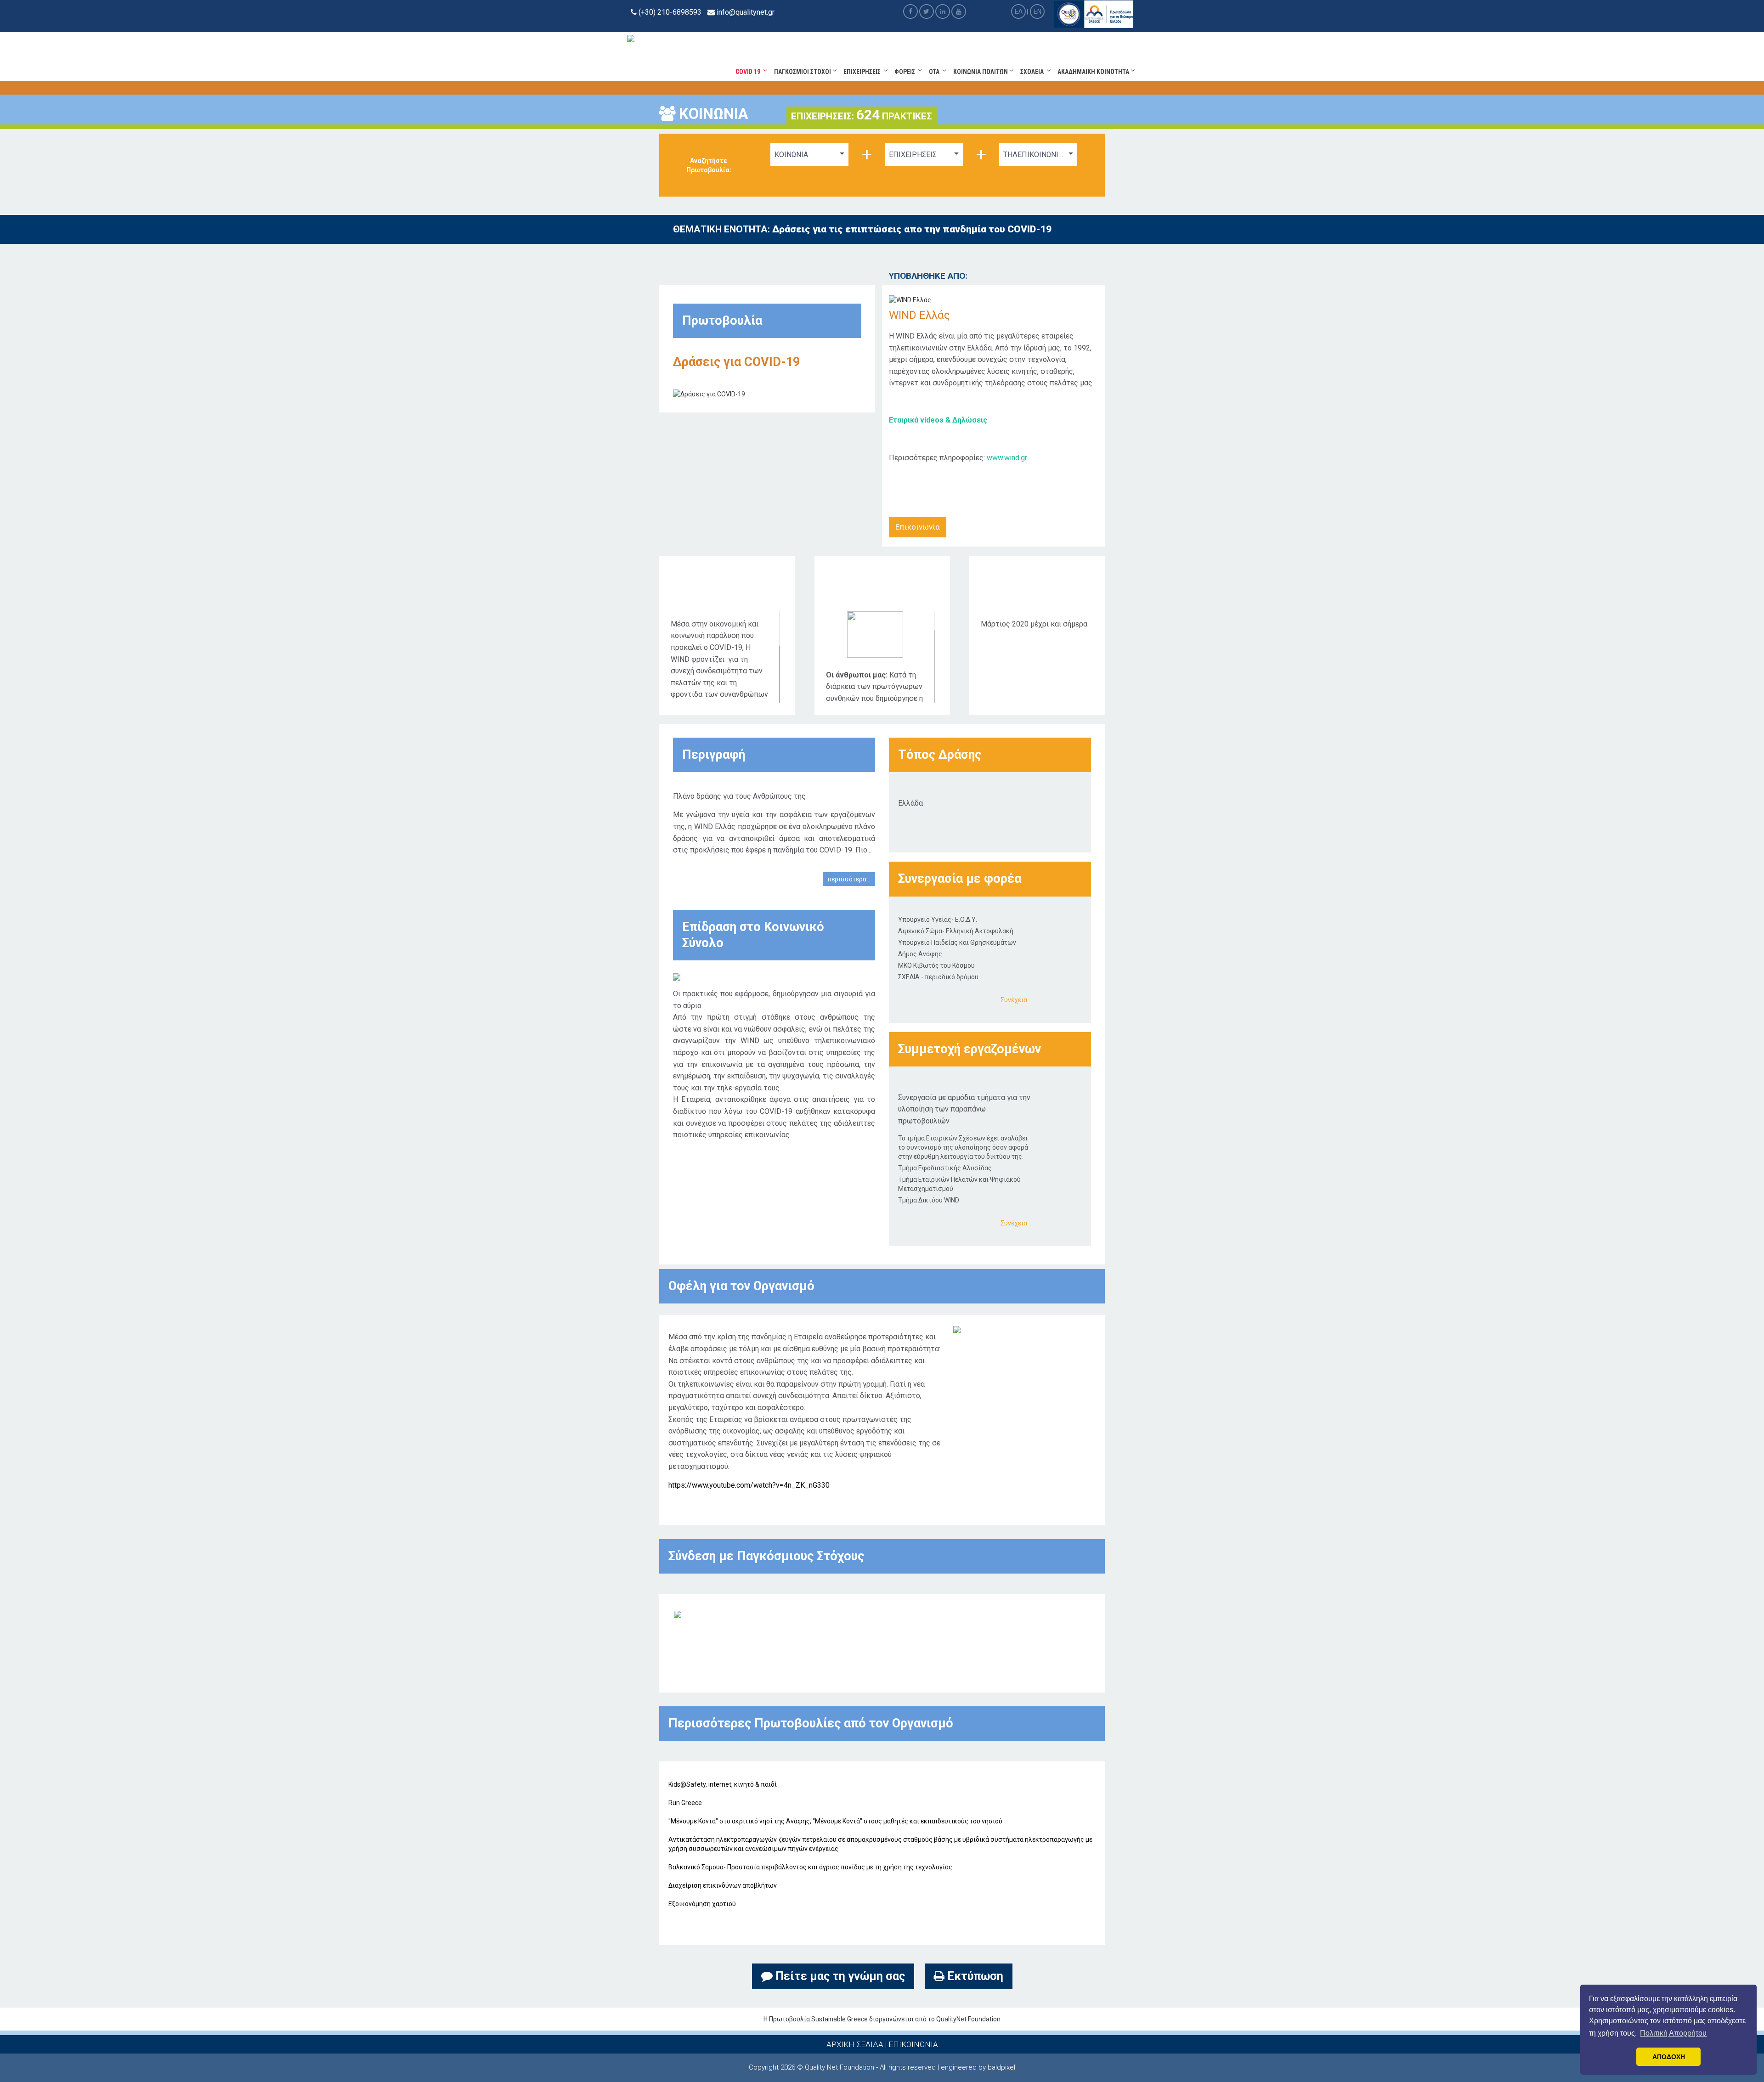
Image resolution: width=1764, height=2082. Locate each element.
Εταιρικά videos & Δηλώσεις (938, 420)
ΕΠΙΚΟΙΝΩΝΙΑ (913, 2044)
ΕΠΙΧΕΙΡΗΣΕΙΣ (863, 72)
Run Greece (685, 1803)
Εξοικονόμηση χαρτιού (702, 1904)
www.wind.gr (1007, 458)
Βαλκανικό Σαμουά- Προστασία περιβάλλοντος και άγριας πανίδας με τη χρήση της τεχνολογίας (810, 1867)
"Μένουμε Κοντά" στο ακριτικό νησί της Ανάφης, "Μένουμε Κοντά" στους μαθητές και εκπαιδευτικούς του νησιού (835, 1821)
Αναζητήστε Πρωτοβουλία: (709, 165)
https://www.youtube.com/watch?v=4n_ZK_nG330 (749, 1485)
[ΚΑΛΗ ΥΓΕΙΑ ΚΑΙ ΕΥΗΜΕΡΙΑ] (678, 1614)
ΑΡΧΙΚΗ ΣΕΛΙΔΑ (855, 2044)
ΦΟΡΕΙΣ (906, 72)
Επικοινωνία (918, 527)
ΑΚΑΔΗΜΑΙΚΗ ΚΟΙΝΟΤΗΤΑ (1094, 72)
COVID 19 (749, 72)
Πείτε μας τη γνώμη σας (839, 1976)
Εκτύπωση (974, 1976)
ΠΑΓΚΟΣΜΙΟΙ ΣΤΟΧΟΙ (803, 72)
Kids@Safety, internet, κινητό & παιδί (723, 1784)
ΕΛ (1019, 11)
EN (1037, 11)
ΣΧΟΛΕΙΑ (1033, 72)
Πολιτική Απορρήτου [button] (1673, 2033)
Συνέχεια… (1016, 1000)
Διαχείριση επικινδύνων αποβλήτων (723, 1885)
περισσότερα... (849, 879)
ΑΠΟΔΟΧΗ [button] (1669, 2057)
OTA (936, 72)
